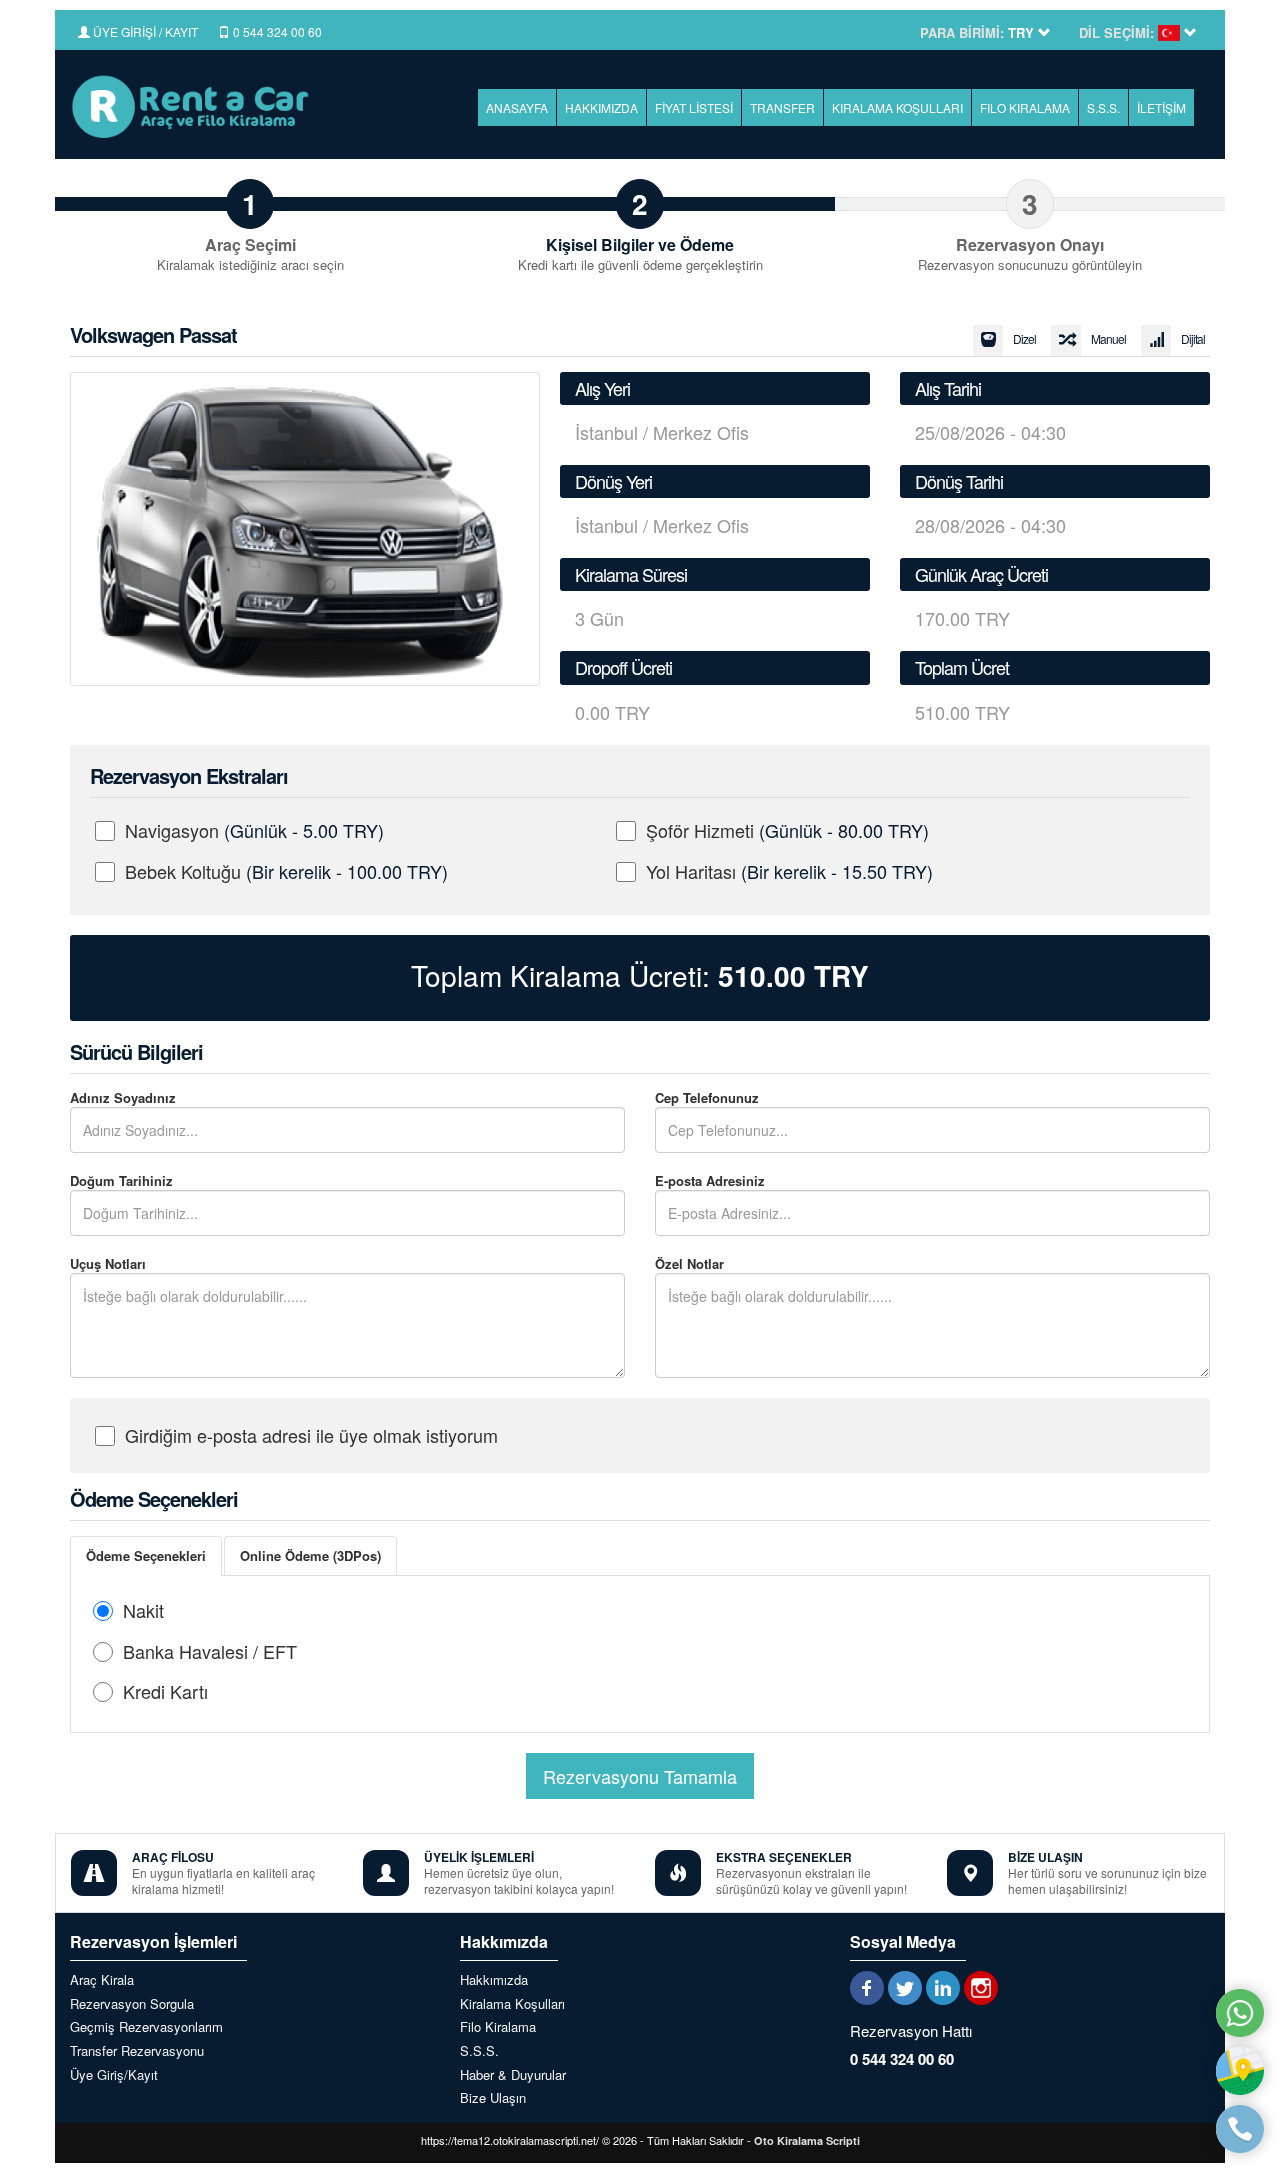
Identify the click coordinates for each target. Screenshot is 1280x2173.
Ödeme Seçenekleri (146, 1555)
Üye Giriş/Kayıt (114, 2075)
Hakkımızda (494, 1980)
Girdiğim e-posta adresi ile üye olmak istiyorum (311, 1435)
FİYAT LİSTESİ (694, 107)
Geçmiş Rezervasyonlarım (146, 2027)
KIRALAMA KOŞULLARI (897, 107)
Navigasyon (254, 830)
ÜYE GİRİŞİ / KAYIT (144, 31)
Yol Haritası (789, 871)
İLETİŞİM (1161, 107)
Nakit (143, 1610)
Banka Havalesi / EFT (210, 1651)
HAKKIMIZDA (601, 107)
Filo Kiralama (498, 2027)
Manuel (1108, 338)
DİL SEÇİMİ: (1116, 33)
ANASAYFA (517, 107)
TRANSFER (782, 107)
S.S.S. (1103, 107)
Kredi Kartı (165, 1691)
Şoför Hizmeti (787, 830)
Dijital (1193, 338)
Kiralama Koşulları (512, 2004)
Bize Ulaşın (493, 2098)
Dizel (1024, 338)
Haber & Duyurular (513, 2075)
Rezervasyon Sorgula (132, 2004)
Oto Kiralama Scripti (807, 2140)
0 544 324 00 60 (276, 31)
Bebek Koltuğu (286, 871)
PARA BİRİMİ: (962, 33)
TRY (793, 976)
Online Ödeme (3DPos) (310, 1555)
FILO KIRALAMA (1025, 107)
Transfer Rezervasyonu (137, 2051)
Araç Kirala (102, 1980)
